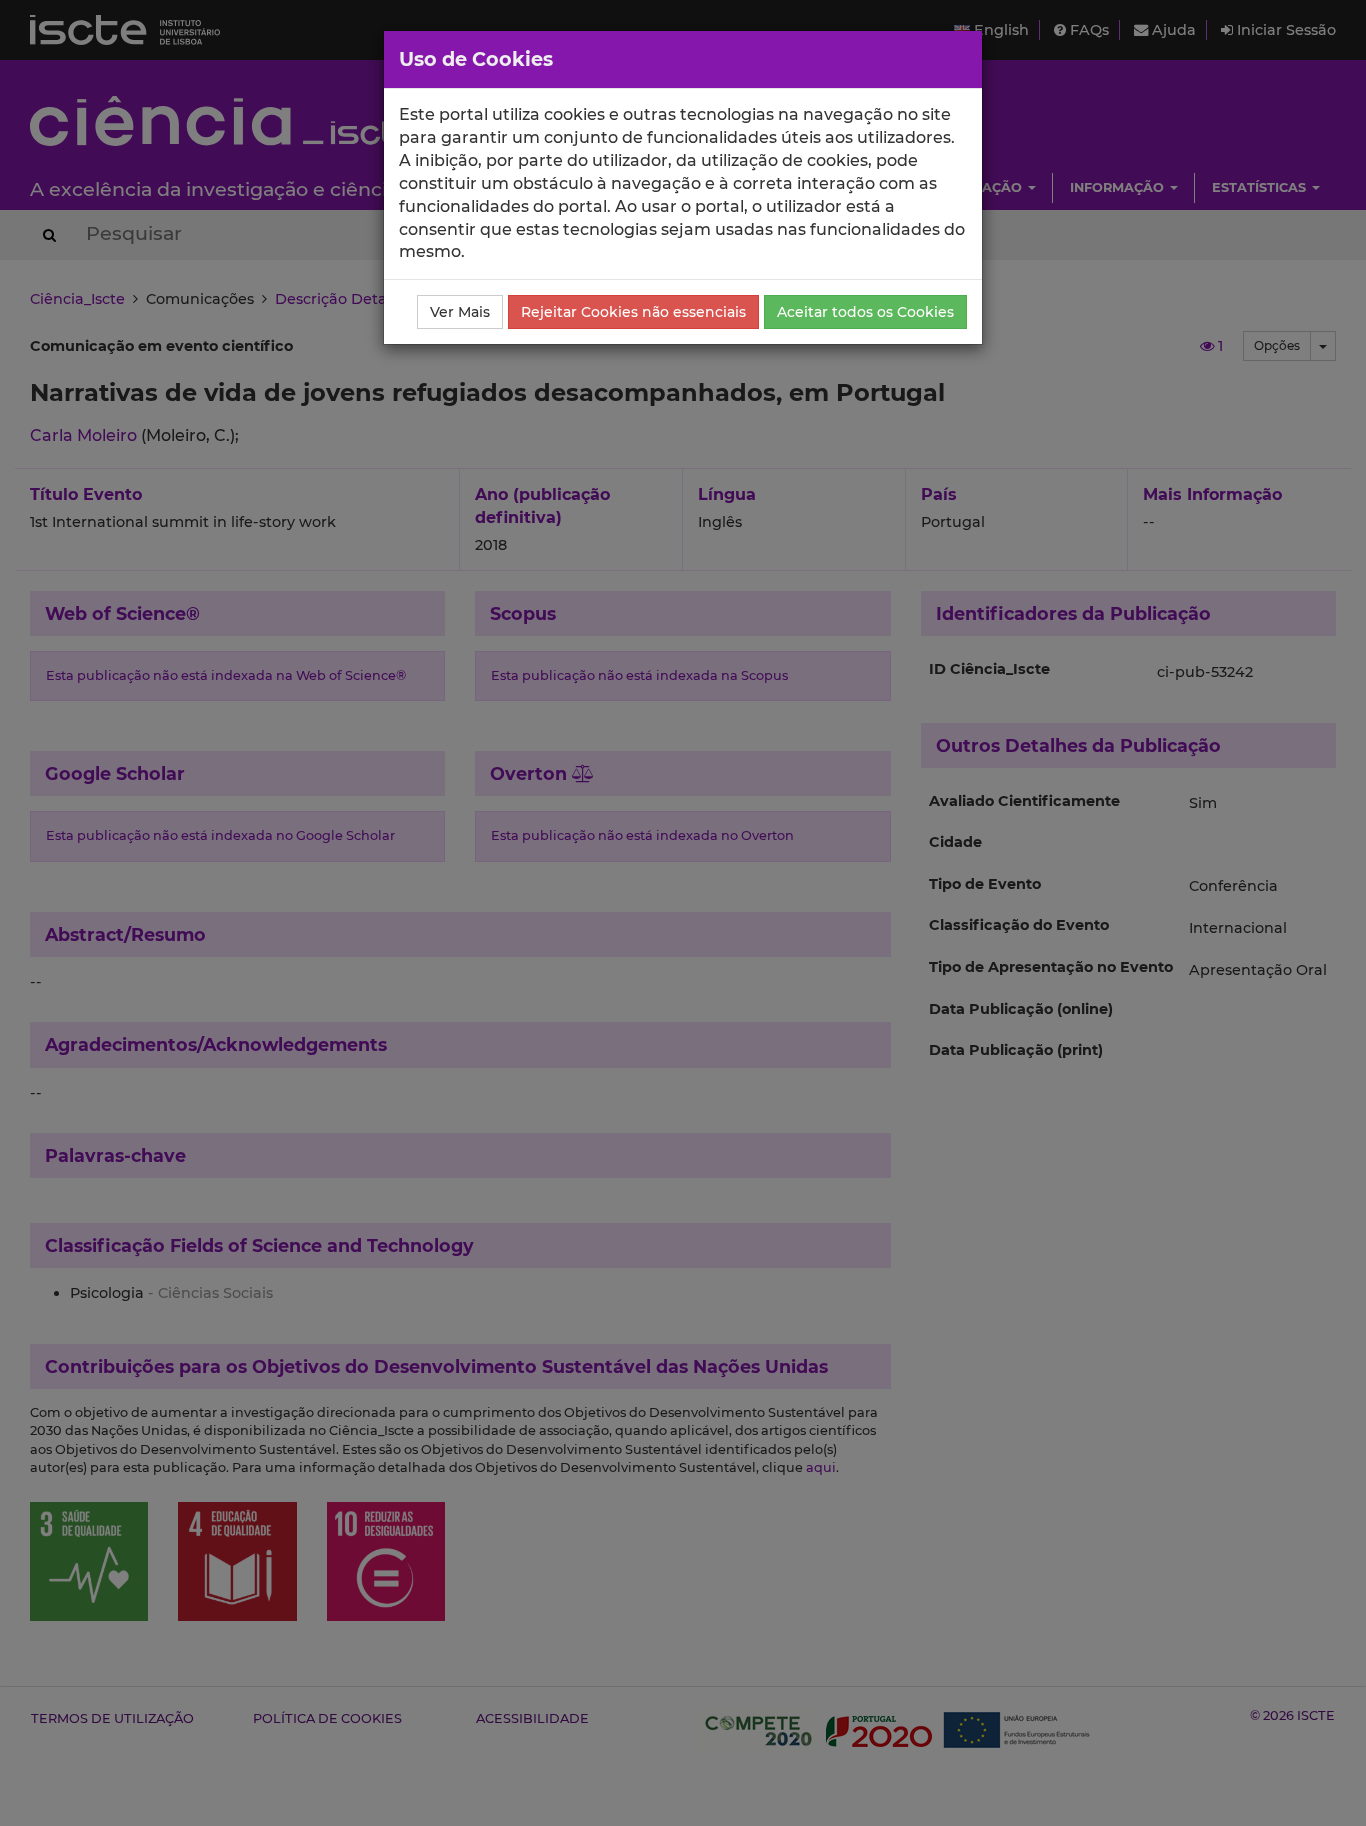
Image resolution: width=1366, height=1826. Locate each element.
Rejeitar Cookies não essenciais (633, 312)
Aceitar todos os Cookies (865, 312)
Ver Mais (460, 312)
